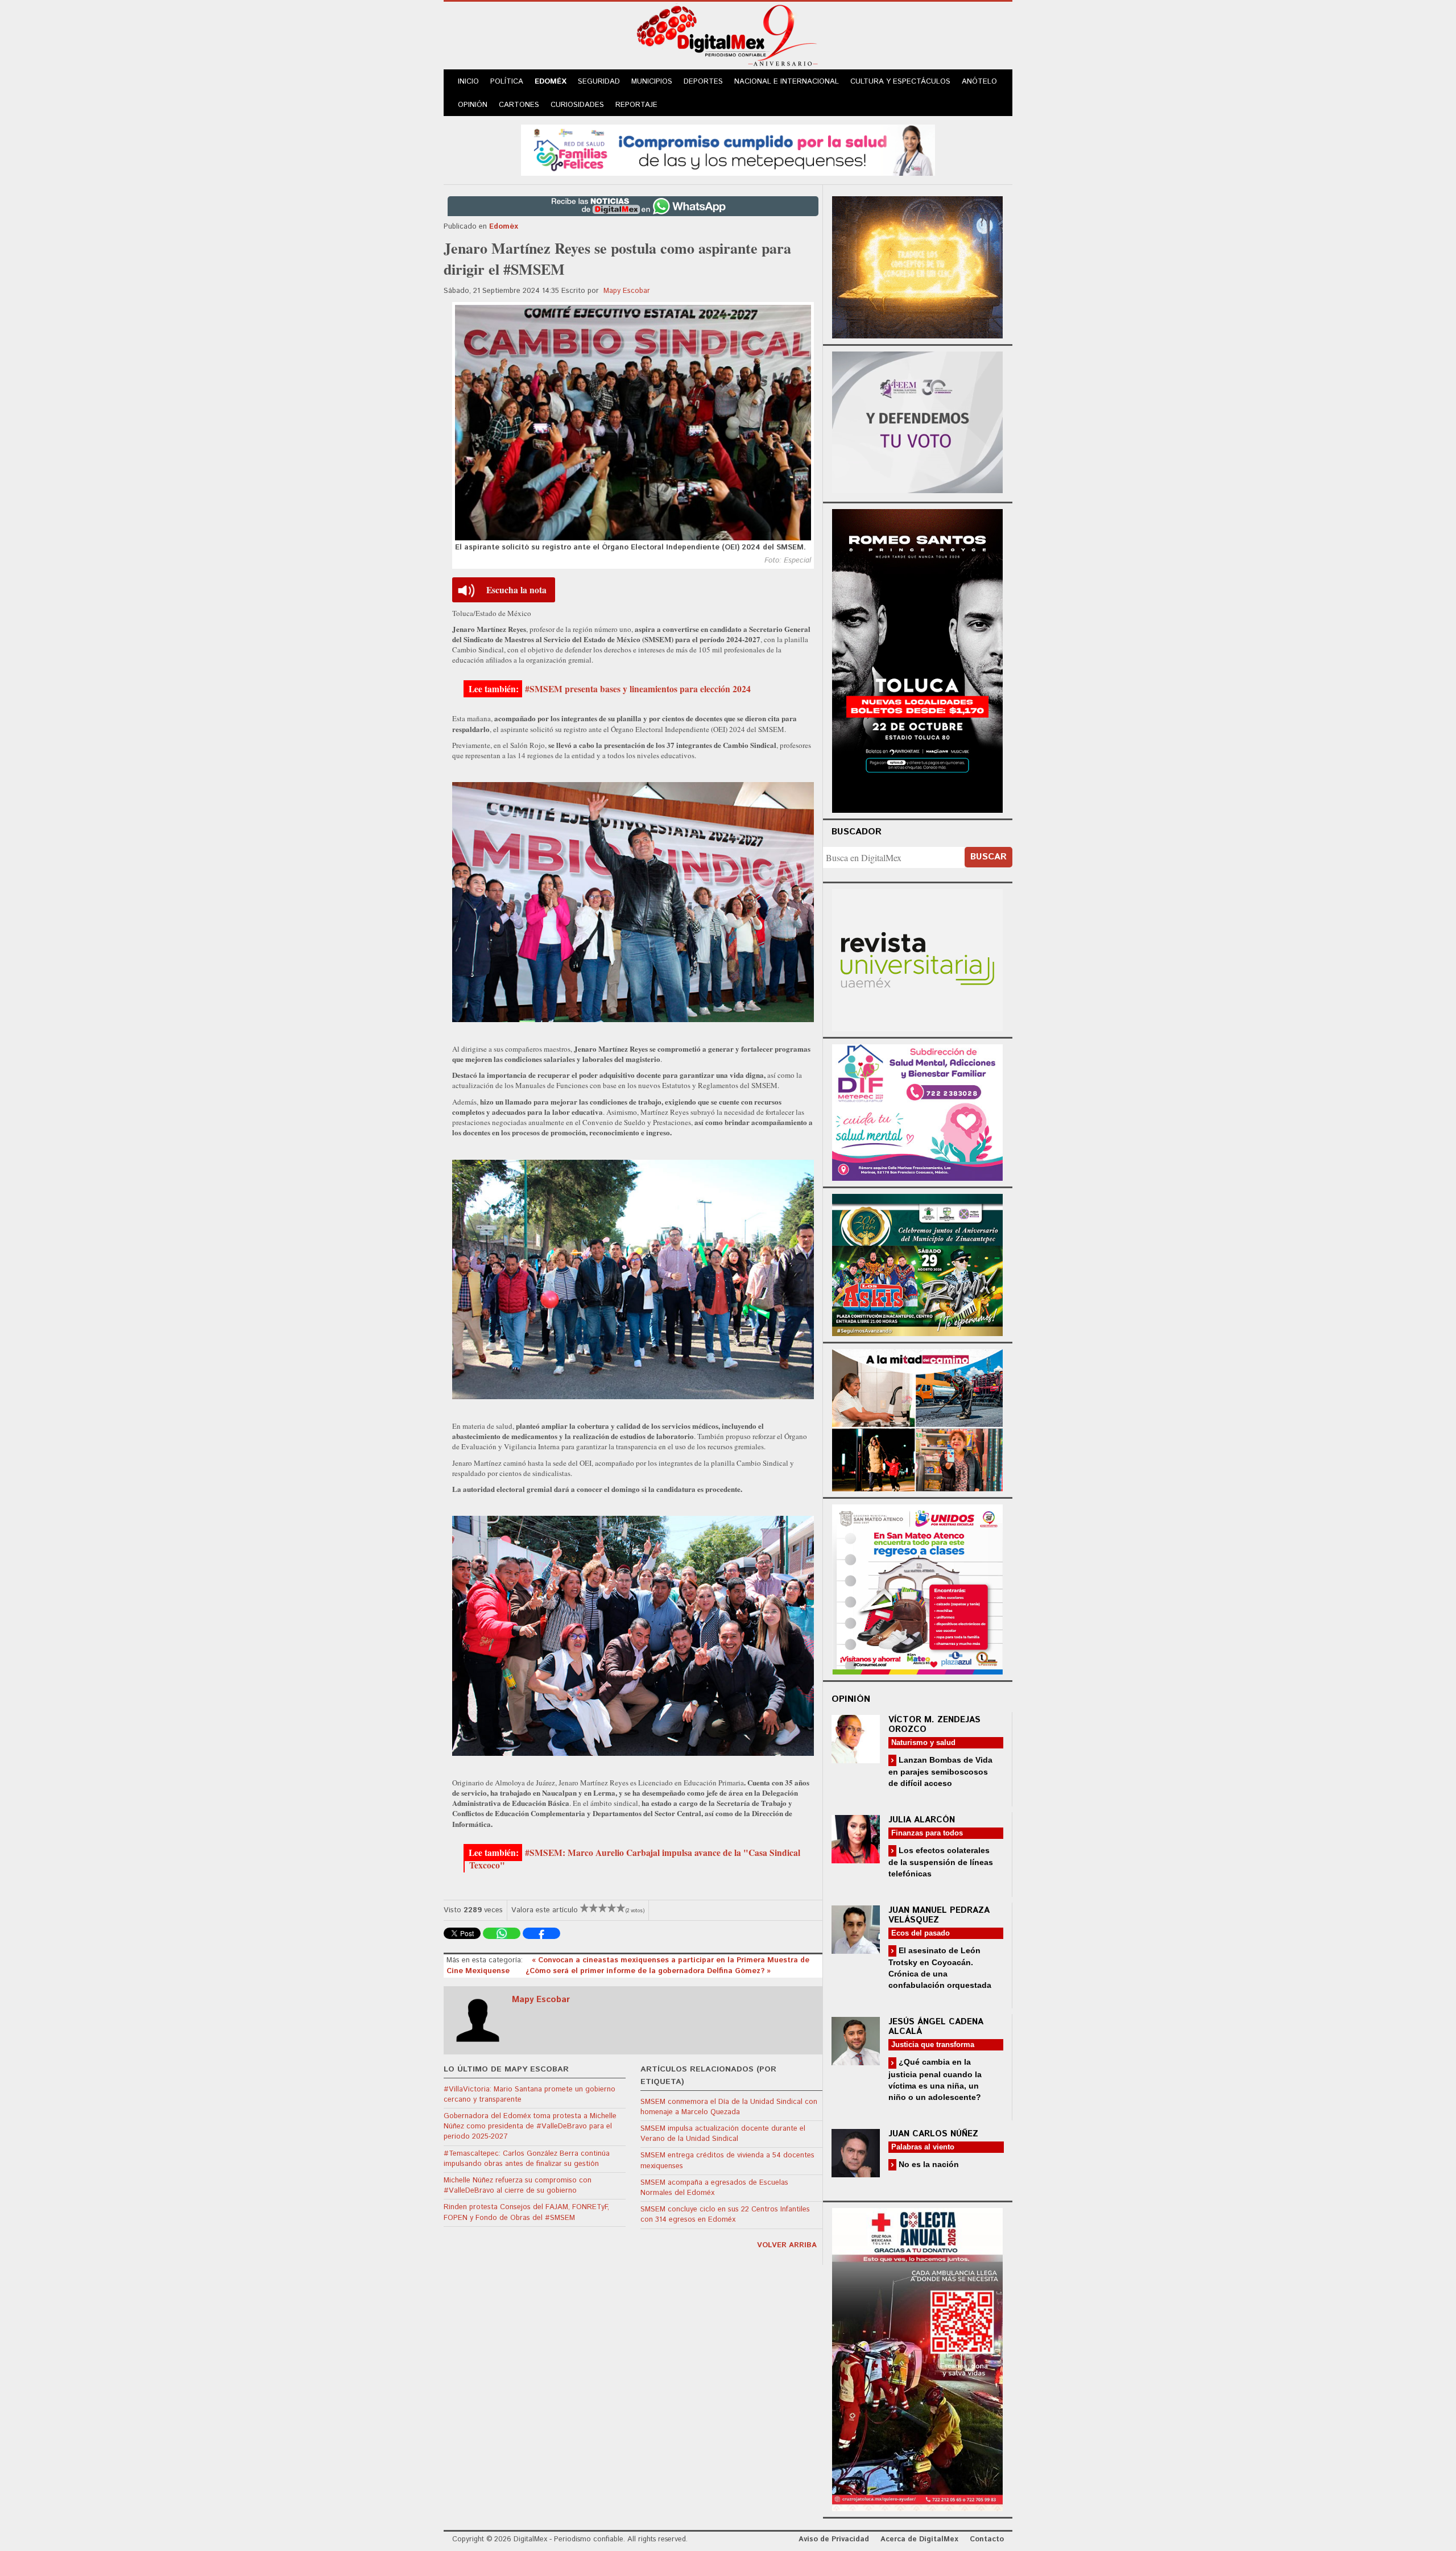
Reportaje (636, 105)
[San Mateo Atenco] (917, 1588)
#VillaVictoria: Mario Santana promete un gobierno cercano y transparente (530, 2095)
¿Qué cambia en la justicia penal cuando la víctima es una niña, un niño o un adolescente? (935, 2079)
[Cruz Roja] (917, 2358)
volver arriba (787, 2245)
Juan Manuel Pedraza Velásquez (939, 1915)
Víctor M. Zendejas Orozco (934, 1725)
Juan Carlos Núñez (933, 2134)
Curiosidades (577, 105)
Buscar (988, 857)
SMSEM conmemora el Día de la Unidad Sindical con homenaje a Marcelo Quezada (729, 2107)
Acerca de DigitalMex (919, 2539)
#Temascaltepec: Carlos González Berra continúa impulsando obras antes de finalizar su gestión (527, 2159)
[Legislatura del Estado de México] (917, 266)
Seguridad (599, 82)
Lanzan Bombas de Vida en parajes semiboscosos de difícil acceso (940, 1771)
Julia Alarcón (922, 1820)
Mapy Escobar (627, 291)
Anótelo (979, 82)
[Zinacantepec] (917, 1263)
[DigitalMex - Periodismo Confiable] (728, 38)
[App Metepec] (728, 149)
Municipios (652, 82)
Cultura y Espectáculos (900, 82)
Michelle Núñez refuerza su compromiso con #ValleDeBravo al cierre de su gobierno (518, 2186)
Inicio (468, 82)
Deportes (703, 82)
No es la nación (928, 2164)
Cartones (519, 105)
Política (507, 82)
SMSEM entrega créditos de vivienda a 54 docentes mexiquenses (727, 2161)
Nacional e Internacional (787, 82)
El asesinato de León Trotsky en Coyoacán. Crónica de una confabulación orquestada (940, 1968)
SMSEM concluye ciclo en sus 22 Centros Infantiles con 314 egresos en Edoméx (725, 2215)
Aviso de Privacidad (834, 2539)
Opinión (473, 105)
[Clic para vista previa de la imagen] (633, 423)
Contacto (987, 2539)
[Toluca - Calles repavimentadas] (917, 1418)
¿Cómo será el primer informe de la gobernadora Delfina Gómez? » (648, 1971)
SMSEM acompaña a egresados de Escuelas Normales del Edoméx (714, 2188)
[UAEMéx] (917, 959)
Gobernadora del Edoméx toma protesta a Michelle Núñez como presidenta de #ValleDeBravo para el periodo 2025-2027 (530, 2126)
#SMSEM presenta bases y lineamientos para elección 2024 (638, 689)
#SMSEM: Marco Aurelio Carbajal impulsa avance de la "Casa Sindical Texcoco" (635, 1859)
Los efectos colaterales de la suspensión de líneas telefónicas (941, 1862)
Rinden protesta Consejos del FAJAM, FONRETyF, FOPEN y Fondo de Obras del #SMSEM (526, 2212)
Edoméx (551, 82)
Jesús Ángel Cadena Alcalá (936, 2027)
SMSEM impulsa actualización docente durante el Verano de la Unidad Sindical (723, 2134)
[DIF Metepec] (917, 1111)
